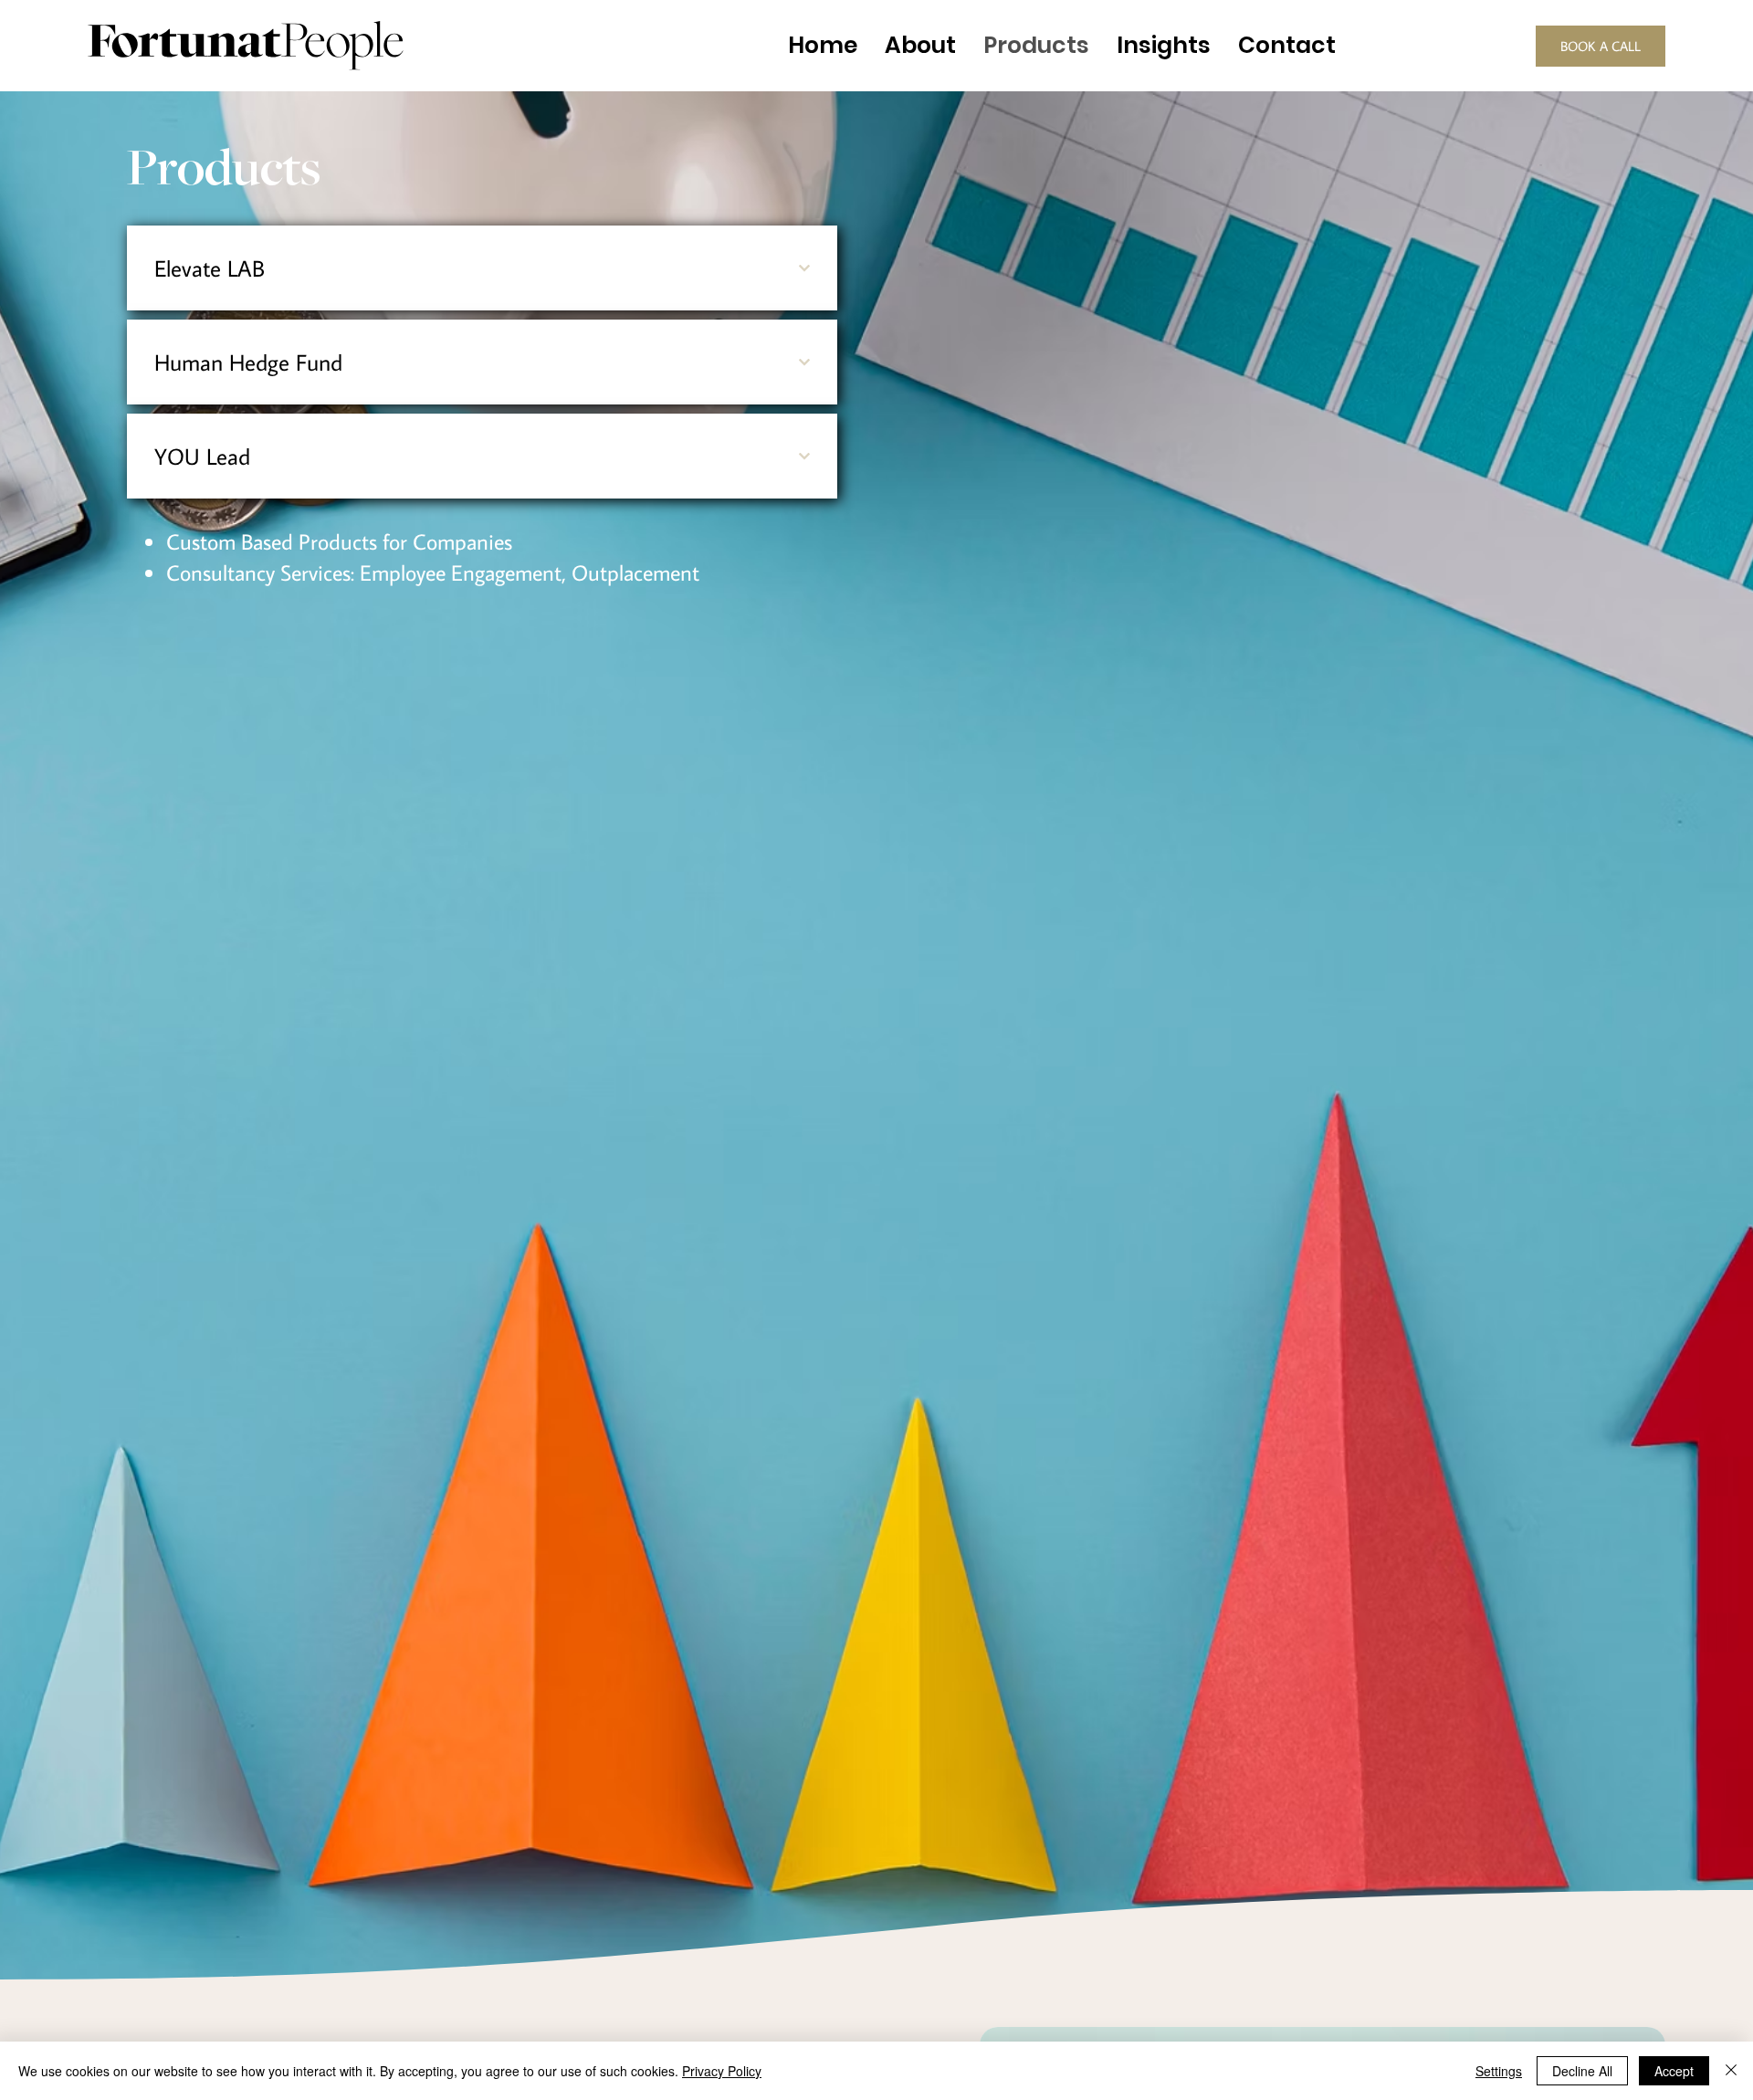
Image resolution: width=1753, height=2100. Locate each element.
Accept (1674, 2071)
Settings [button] (1499, 2071)
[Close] (1731, 2071)
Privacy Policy (722, 2071)
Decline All (1582, 2071)
